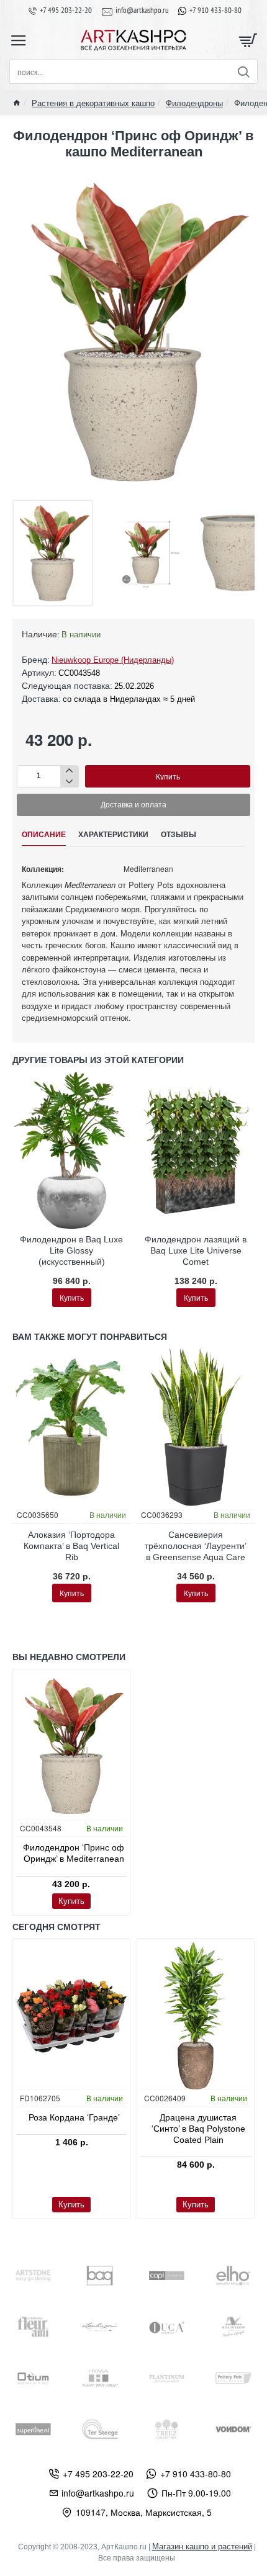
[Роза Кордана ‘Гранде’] (71, 2015)
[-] (69, 782)
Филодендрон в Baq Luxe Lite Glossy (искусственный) (71, 1250)
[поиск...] (243, 71)
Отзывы (179, 835)
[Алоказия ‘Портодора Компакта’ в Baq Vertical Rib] (71, 1427)
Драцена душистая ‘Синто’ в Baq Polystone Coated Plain (198, 2129)
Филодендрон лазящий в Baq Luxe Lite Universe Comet (196, 1250)
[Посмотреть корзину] (248, 40)
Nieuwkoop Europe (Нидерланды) (113, 660)
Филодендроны (194, 103)
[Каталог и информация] (19, 40)
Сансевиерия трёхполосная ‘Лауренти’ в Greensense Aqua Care (196, 1546)
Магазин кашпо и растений (202, 2547)
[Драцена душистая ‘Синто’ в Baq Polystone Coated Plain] (196, 2015)
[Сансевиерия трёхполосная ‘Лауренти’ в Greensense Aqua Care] (196, 1427)
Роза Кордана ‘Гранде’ (74, 2117)
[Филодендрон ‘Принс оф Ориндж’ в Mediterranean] (71, 1746)
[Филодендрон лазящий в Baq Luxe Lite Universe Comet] (196, 1150)
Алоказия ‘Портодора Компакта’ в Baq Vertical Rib (71, 1546)
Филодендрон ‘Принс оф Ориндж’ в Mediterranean (74, 1853)
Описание (44, 835)
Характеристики (113, 835)
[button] (168, 776)
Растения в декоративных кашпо (93, 103)
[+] (69, 771)
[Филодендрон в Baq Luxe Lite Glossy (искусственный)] (71, 1150)
